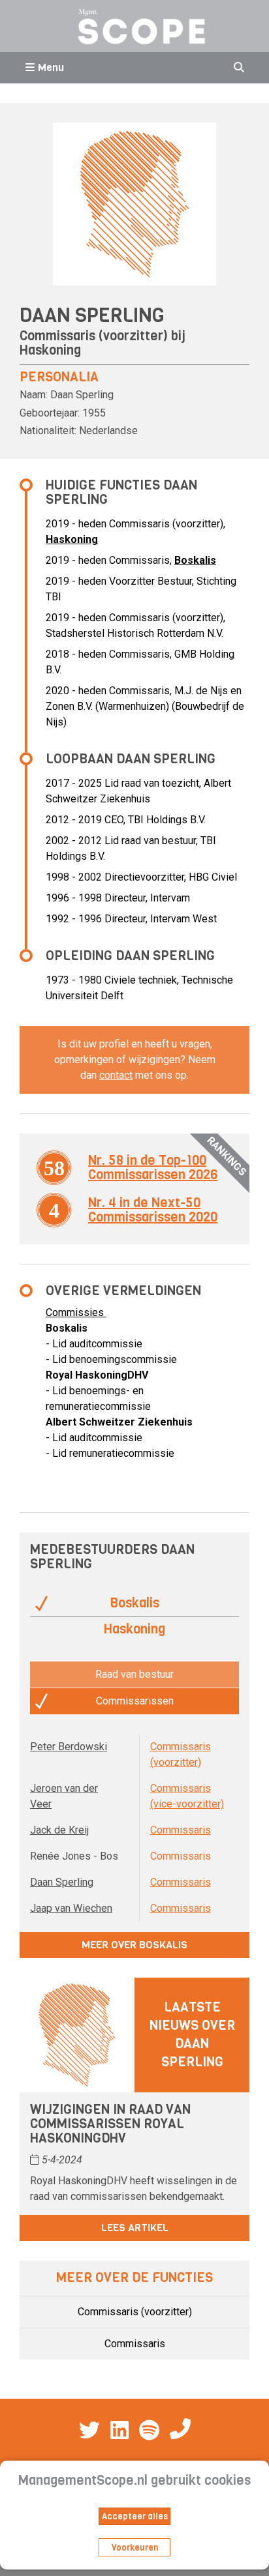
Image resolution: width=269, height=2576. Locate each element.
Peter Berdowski (69, 1747)
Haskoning (50, 350)
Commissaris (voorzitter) (135, 2312)
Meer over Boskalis (134, 1945)
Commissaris (181, 1830)
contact (116, 1075)
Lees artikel (135, 2228)
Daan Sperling (62, 1882)
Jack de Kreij (59, 1830)
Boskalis (195, 560)
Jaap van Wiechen (71, 1908)
